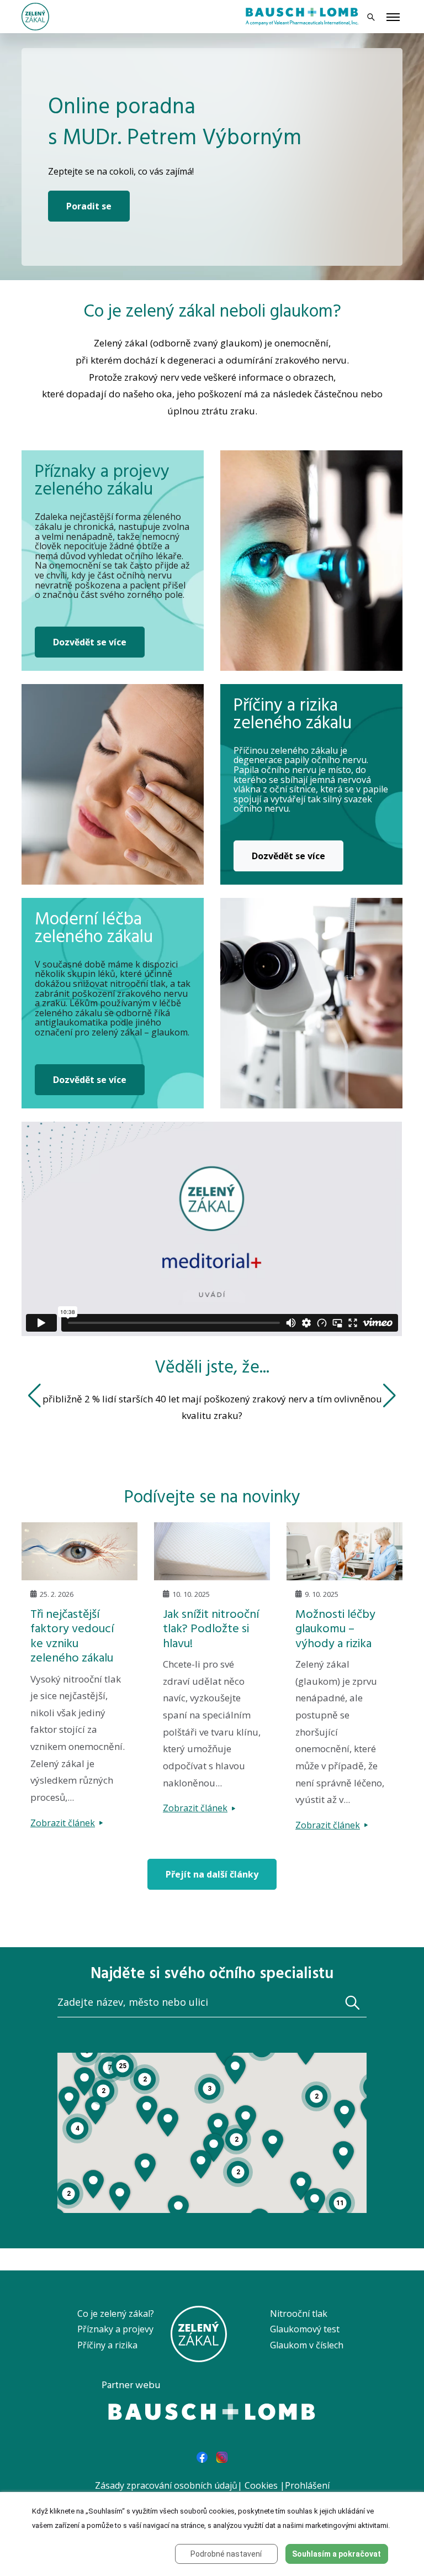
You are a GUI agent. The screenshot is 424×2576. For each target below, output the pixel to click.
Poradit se (89, 206)
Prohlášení (307, 2485)
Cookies (261, 2485)
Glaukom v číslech (307, 2345)
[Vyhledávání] (371, 17)
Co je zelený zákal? (116, 2314)
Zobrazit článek (63, 1823)
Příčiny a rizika (107, 2345)
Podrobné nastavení (226, 2554)
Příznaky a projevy (115, 2329)
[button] (201, 2164)
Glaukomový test (305, 2329)
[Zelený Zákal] (35, 15)
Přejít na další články (212, 1874)
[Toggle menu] (393, 18)
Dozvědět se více (90, 642)
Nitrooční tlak (299, 2314)
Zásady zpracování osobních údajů (166, 2485)
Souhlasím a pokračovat (336, 2554)
